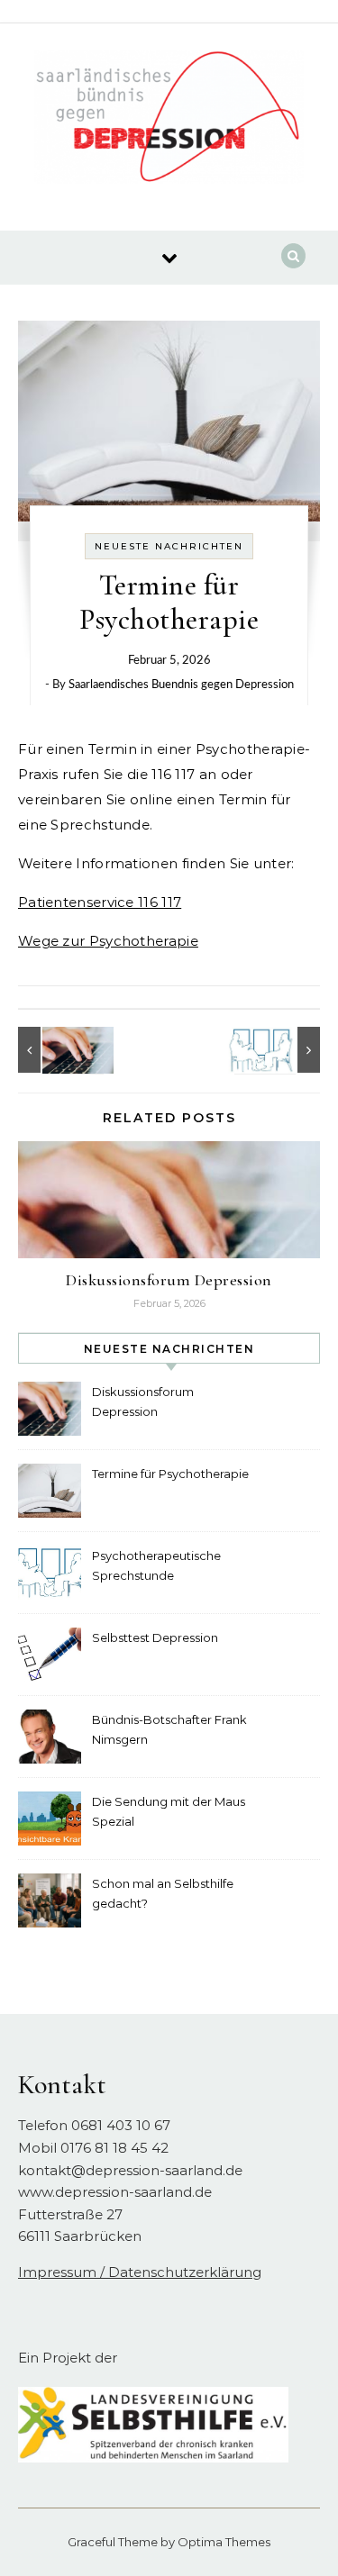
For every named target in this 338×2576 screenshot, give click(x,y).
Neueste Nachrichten (169, 546)
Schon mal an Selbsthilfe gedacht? (163, 1893)
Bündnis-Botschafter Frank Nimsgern (169, 1729)
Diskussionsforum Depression (169, 1280)
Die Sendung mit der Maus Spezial (169, 1811)
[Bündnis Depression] (169, 121)
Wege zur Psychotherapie (108, 941)
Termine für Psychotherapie (170, 1474)
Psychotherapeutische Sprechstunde (156, 1565)
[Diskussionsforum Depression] (59, 1050)
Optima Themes (224, 2542)
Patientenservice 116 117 (100, 902)
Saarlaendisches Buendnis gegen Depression (181, 685)
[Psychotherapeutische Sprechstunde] (279, 1050)
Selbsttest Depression (155, 1637)
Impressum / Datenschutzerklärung (140, 2272)
